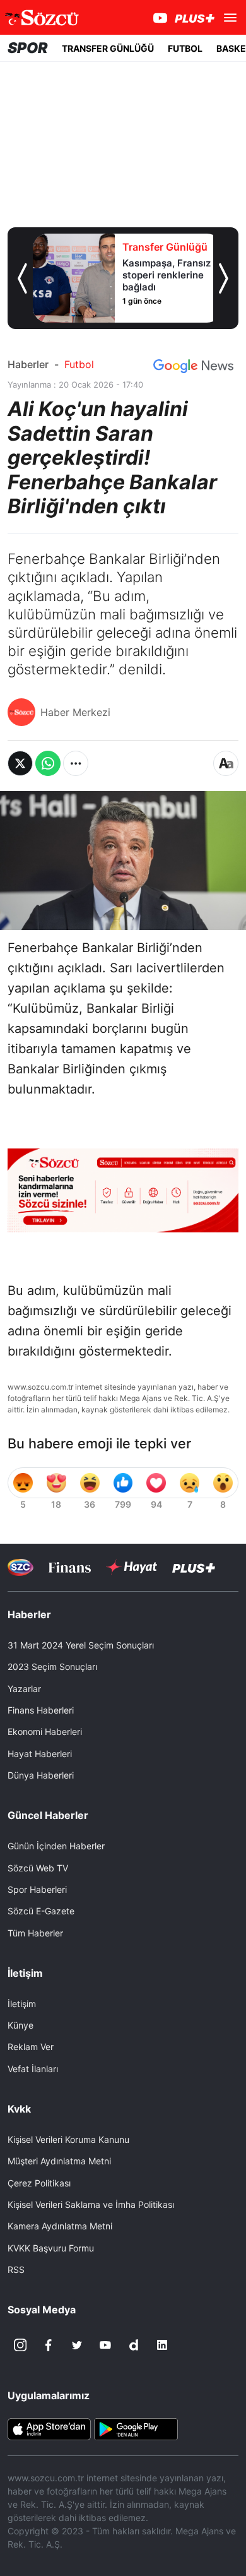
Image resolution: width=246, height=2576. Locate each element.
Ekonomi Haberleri (45, 1732)
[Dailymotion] (134, 2345)
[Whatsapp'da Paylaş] (48, 763)
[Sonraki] (224, 278)
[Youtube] (105, 2345)
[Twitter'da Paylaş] (20, 763)
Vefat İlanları (33, 2069)
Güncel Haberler (48, 1815)
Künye (20, 2025)
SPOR (28, 48)
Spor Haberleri (37, 1889)
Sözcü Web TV (38, 1868)
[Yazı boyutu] (226, 763)
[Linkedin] (162, 2345)
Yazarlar (24, 1689)
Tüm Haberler (35, 1933)
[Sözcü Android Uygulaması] (136, 2428)
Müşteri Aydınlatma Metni (59, 2161)
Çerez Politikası (39, 2183)
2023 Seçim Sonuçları (52, 1667)
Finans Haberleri (41, 1710)
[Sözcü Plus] (194, 1567)
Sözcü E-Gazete (41, 1911)
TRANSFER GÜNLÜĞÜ (108, 48)
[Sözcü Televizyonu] (20, 1567)
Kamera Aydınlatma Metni (60, 2226)
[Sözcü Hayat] (132, 1567)
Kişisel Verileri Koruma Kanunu (68, 2139)
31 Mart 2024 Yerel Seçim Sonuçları (81, 1645)
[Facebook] (49, 2345)
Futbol (79, 364)
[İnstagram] (20, 2345)
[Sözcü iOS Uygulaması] (49, 2428)
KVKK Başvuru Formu (51, 2248)
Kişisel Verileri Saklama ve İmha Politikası (91, 2204)
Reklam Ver (31, 2047)
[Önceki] (22, 278)
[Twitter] (77, 2345)
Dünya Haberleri (41, 1775)
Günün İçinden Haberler (56, 1846)
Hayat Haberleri (40, 1754)
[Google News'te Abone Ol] (193, 366)
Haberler (28, 364)
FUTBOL (185, 48)
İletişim (22, 2004)
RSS (16, 2269)
